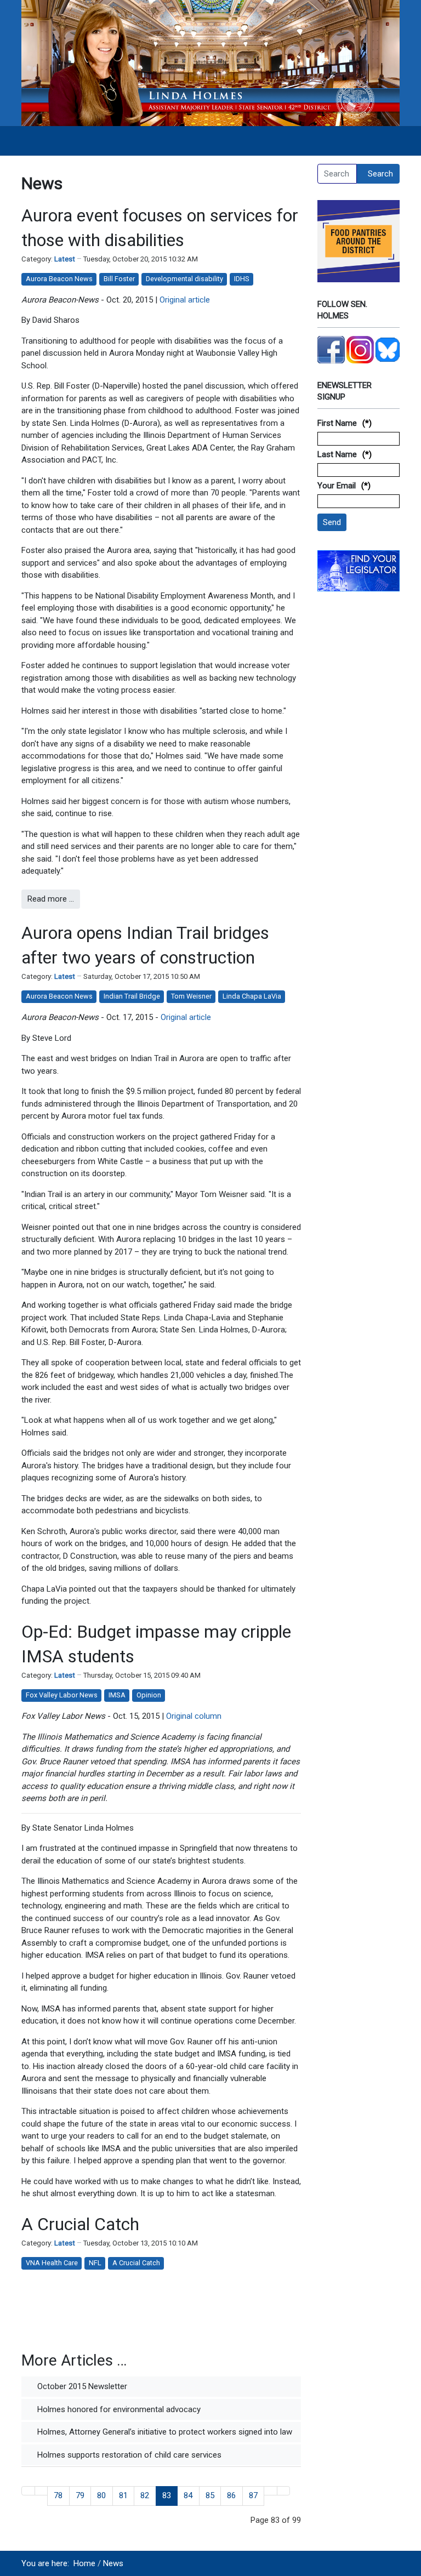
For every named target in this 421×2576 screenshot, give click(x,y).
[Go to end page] (284, 2491)
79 (80, 2495)
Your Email (337, 486)
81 (123, 2495)
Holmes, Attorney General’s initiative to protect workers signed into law (164, 2432)
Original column (194, 1716)
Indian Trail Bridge (132, 996)
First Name (337, 423)
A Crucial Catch (80, 2224)
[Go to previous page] (41, 2491)
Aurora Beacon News (59, 279)
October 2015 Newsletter (81, 2386)
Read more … (51, 899)
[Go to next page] (271, 2491)
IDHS (242, 279)
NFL (95, 2263)
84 (188, 2495)
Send (332, 522)
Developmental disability (184, 279)
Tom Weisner (191, 996)
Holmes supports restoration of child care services (128, 2455)
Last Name (337, 454)
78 (58, 2495)
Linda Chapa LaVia (252, 996)
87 (253, 2495)
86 (231, 2495)
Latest (65, 259)
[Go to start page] (28, 2491)
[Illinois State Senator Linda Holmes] (210, 62)
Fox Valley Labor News (62, 1695)
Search (380, 174)
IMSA (117, 1695)
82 (145, 2495)
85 (210, 2495)
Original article (185, 300)
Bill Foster (119, 279)
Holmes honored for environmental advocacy (118, 2409)
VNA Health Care (52, 2263)
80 (101, 2495)
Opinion (149, 1695)
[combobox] (337, 174)
